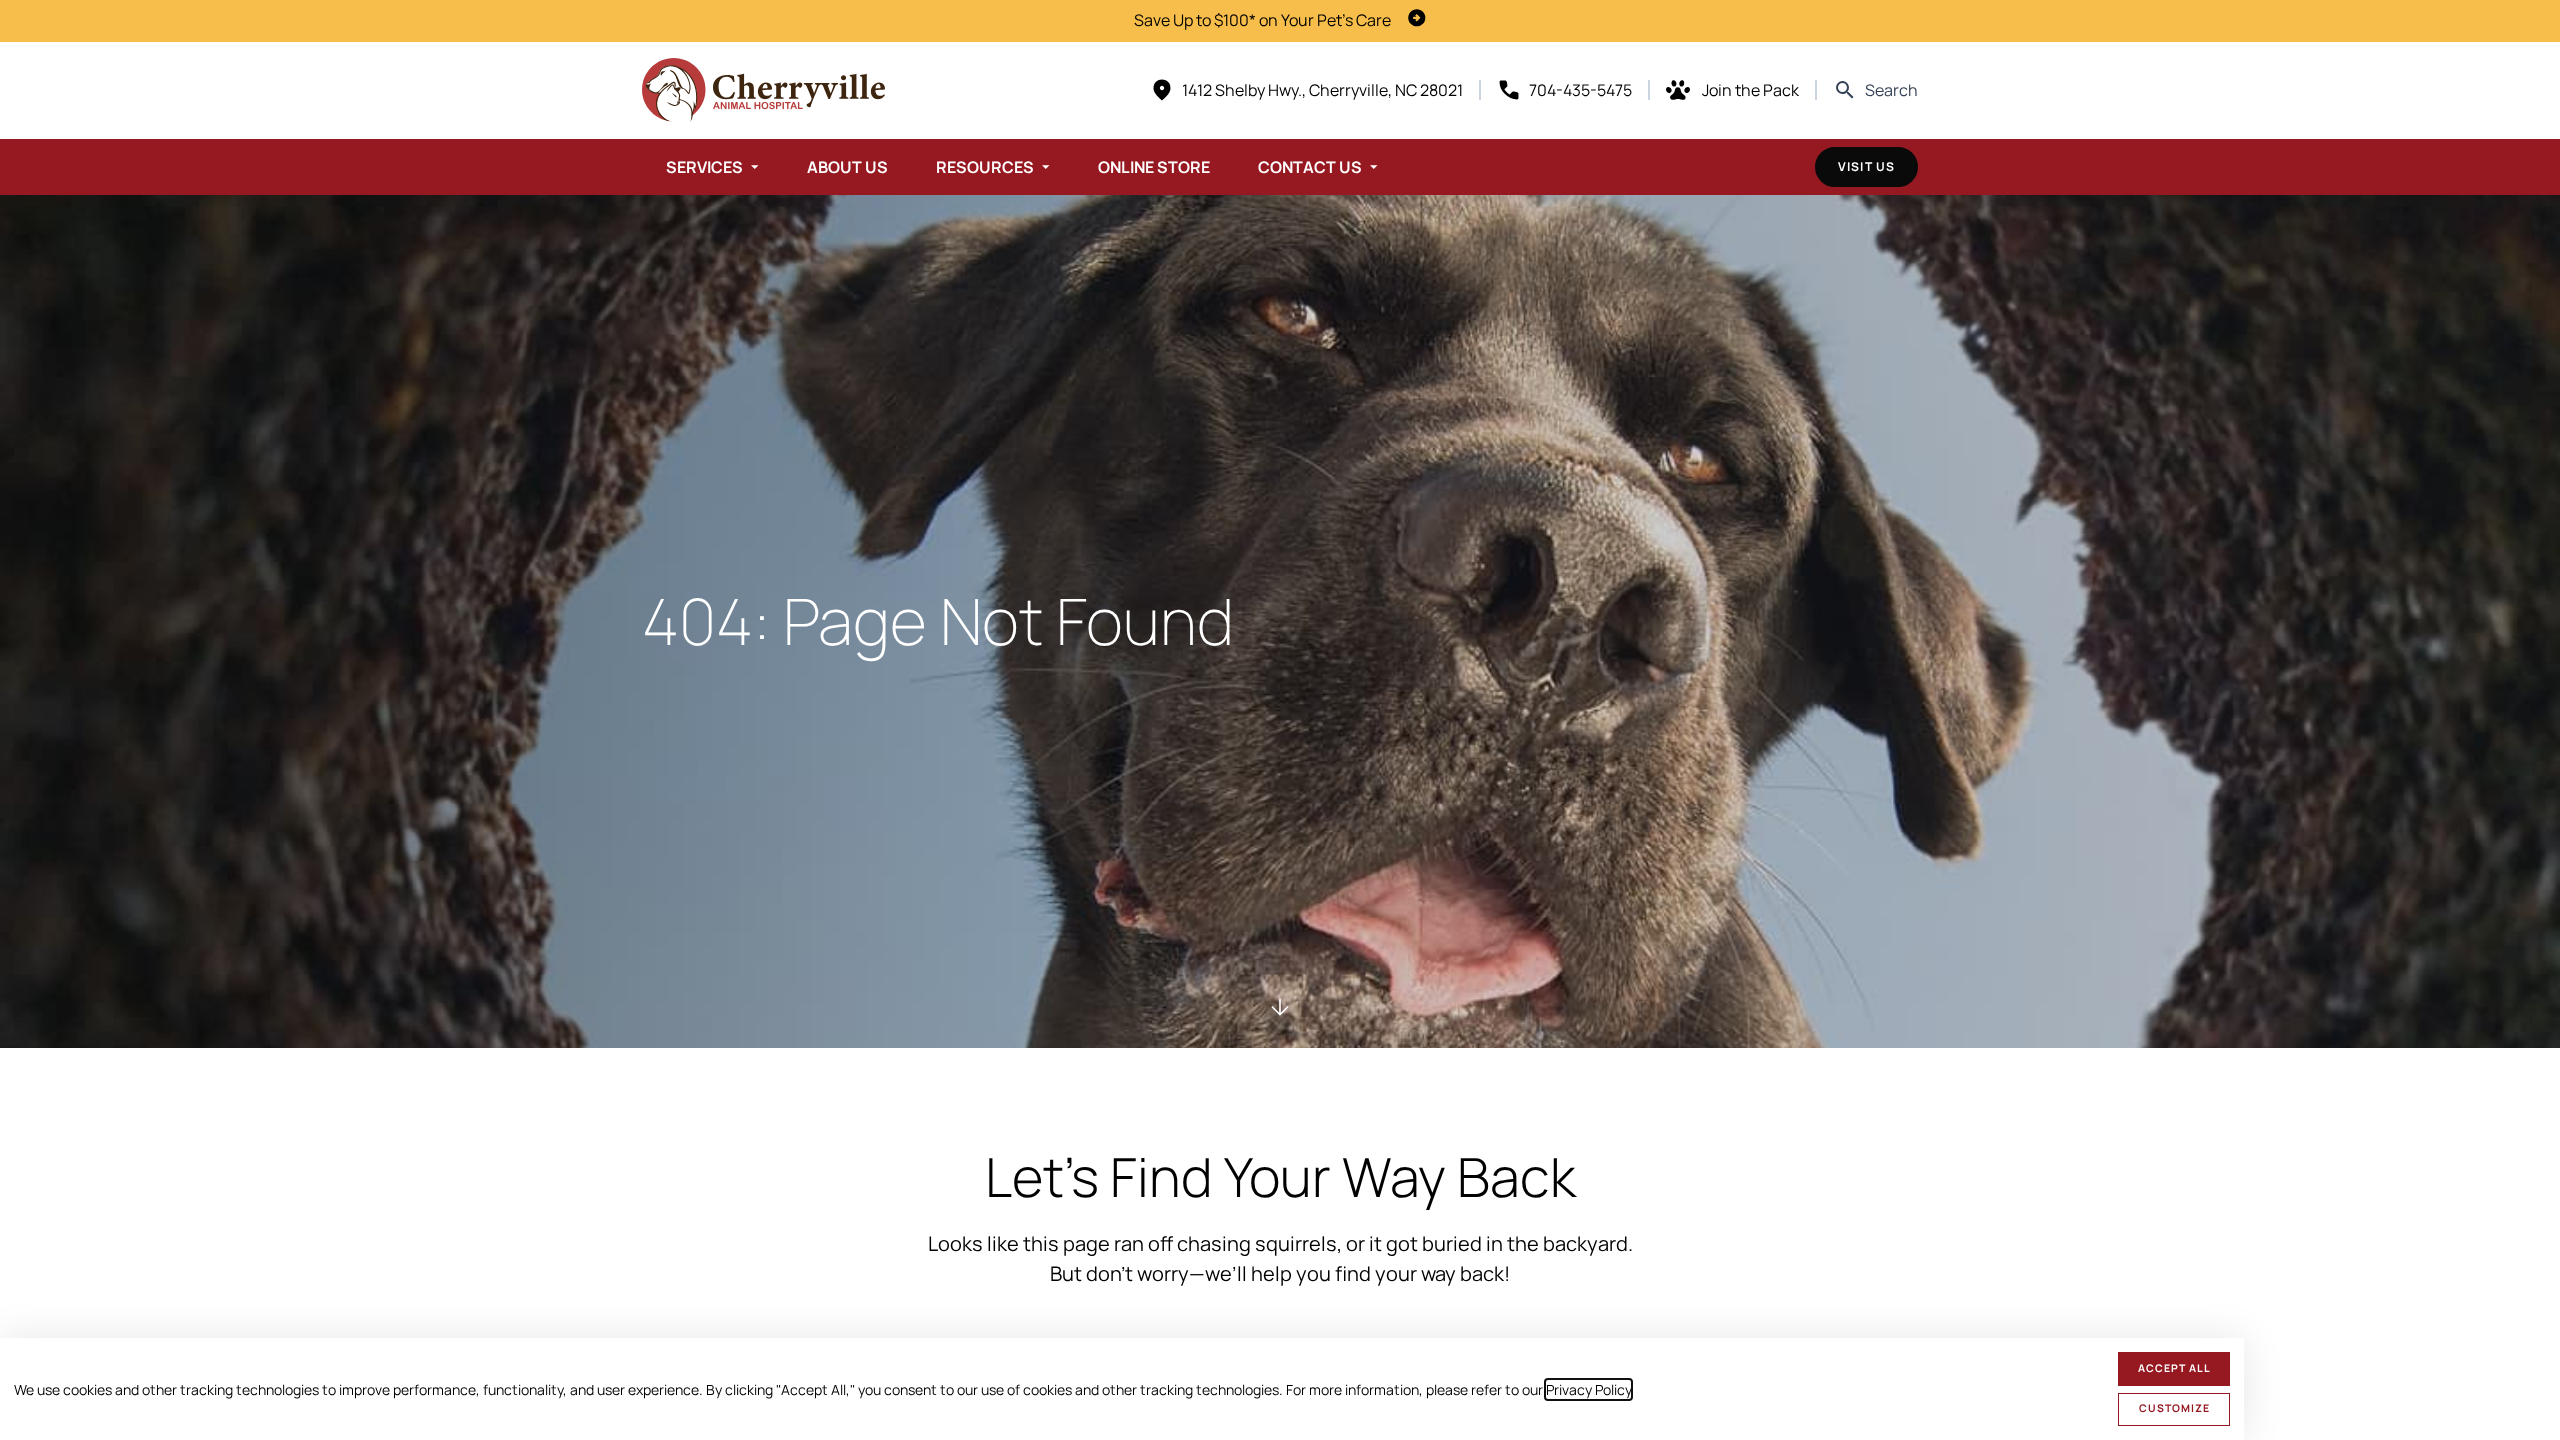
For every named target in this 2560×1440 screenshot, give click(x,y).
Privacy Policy (1588, 1389)
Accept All (2174, 1368)
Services (704, 167)
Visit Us (1866, 166)
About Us (847, 167)
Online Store (1154, 167)
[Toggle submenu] (755, 167)
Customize (2174, 1408)
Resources (985, 167)
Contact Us (1310, 167)
